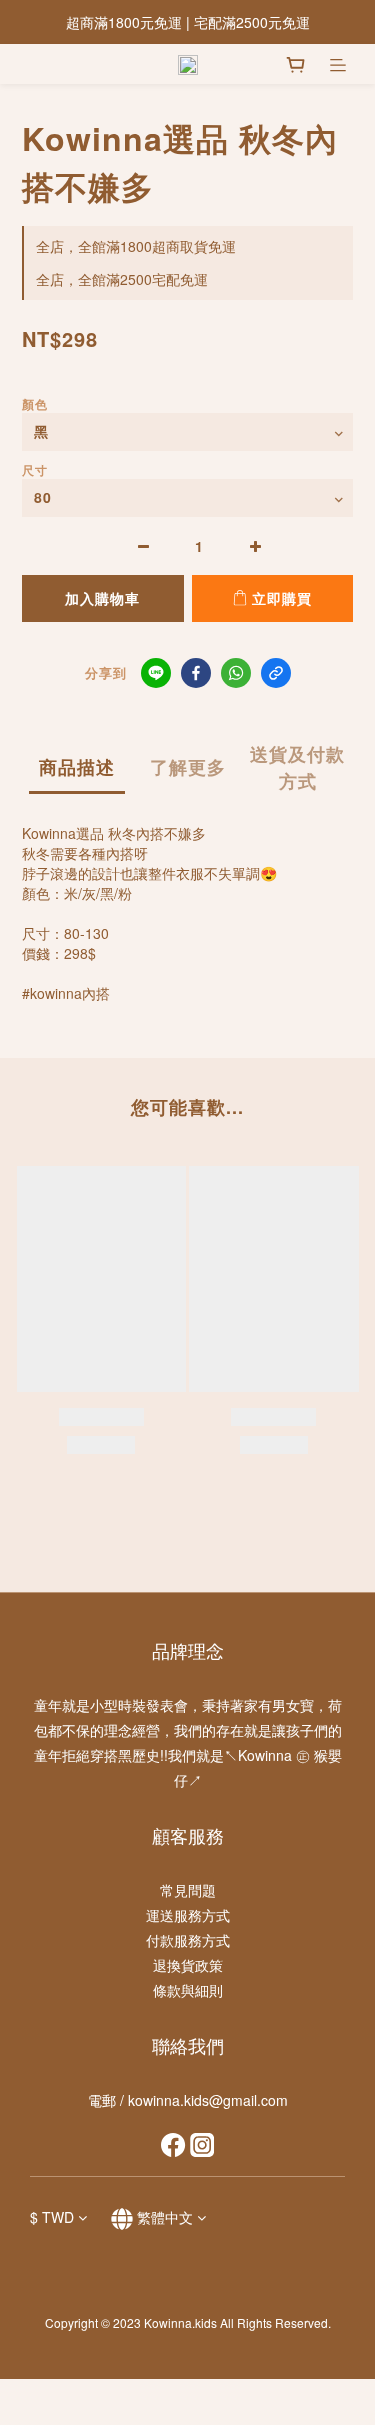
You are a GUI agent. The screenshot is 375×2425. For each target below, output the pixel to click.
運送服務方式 (188, 1915)
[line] (156, 673)
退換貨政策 (188, 1965)
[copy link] (276, 673)
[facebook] (196, 673)
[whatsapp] (236, 673)
